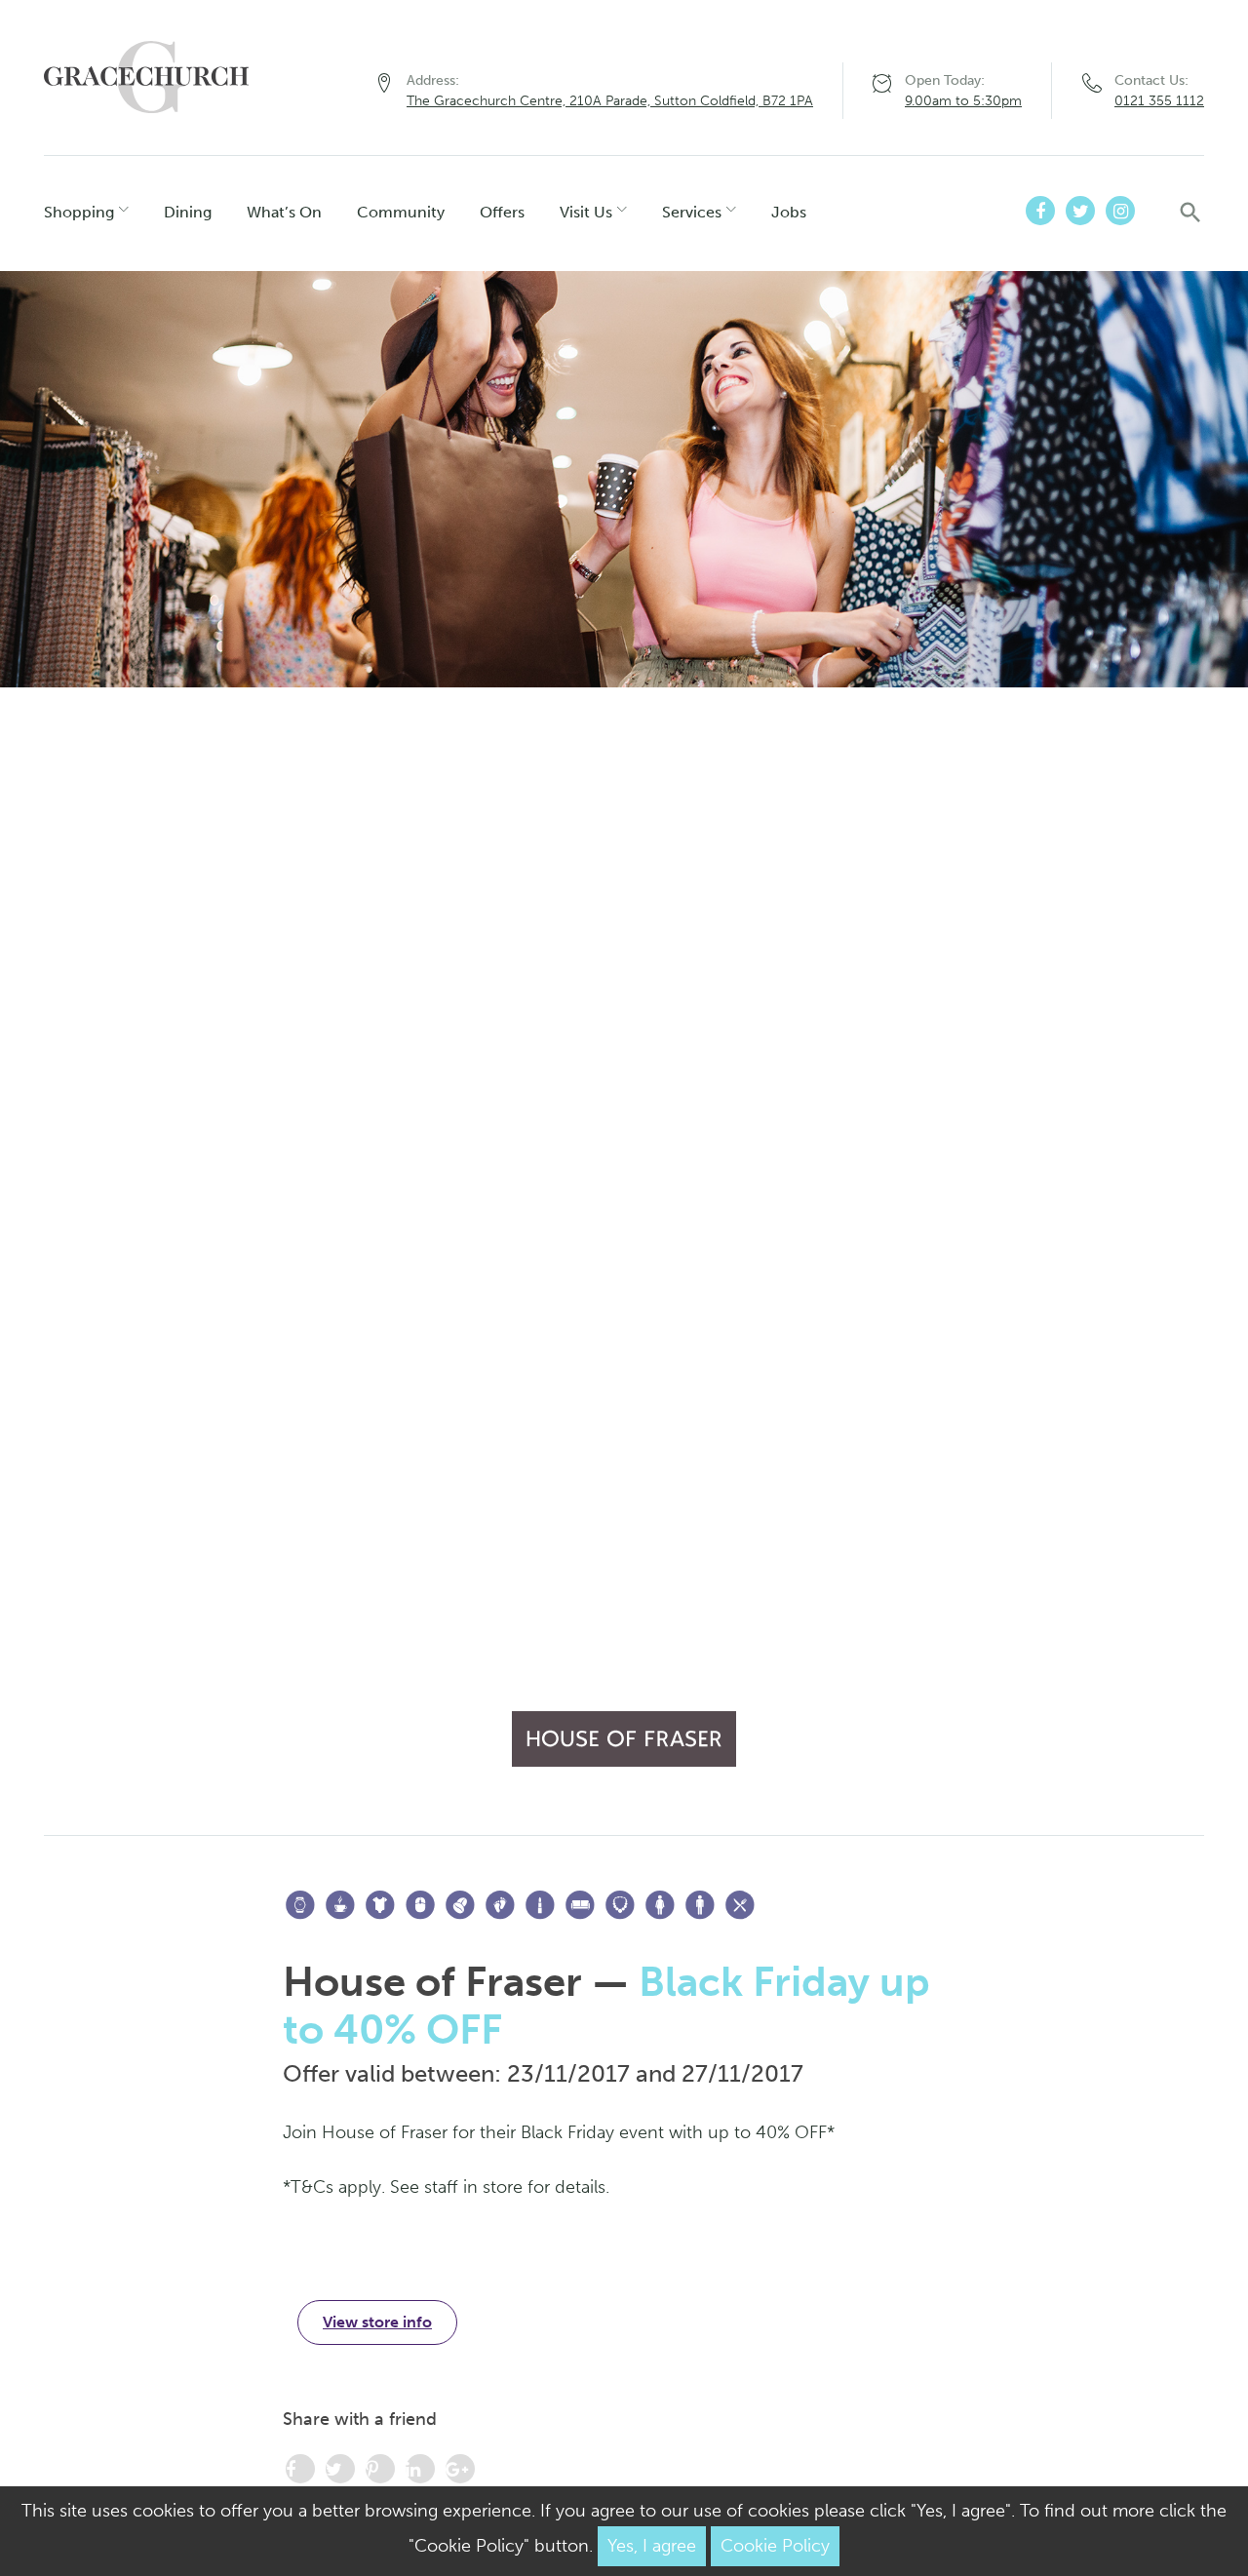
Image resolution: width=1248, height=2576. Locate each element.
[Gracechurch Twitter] (1080, 211)
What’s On (284, 212)
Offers (502, 212)
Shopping (79, 212)
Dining (188, 212)
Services (692, 212)
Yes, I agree (652, 2546)
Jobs (789, 212)
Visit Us (586, 212)
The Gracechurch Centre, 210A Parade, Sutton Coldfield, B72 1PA (610, 101)
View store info (377, 2322)
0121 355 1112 (1159, 101)
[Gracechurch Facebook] (1040, 211)
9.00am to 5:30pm (963, 101)
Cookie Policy (775, 2546)
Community (401, 212)
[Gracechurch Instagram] (1120, 211)
